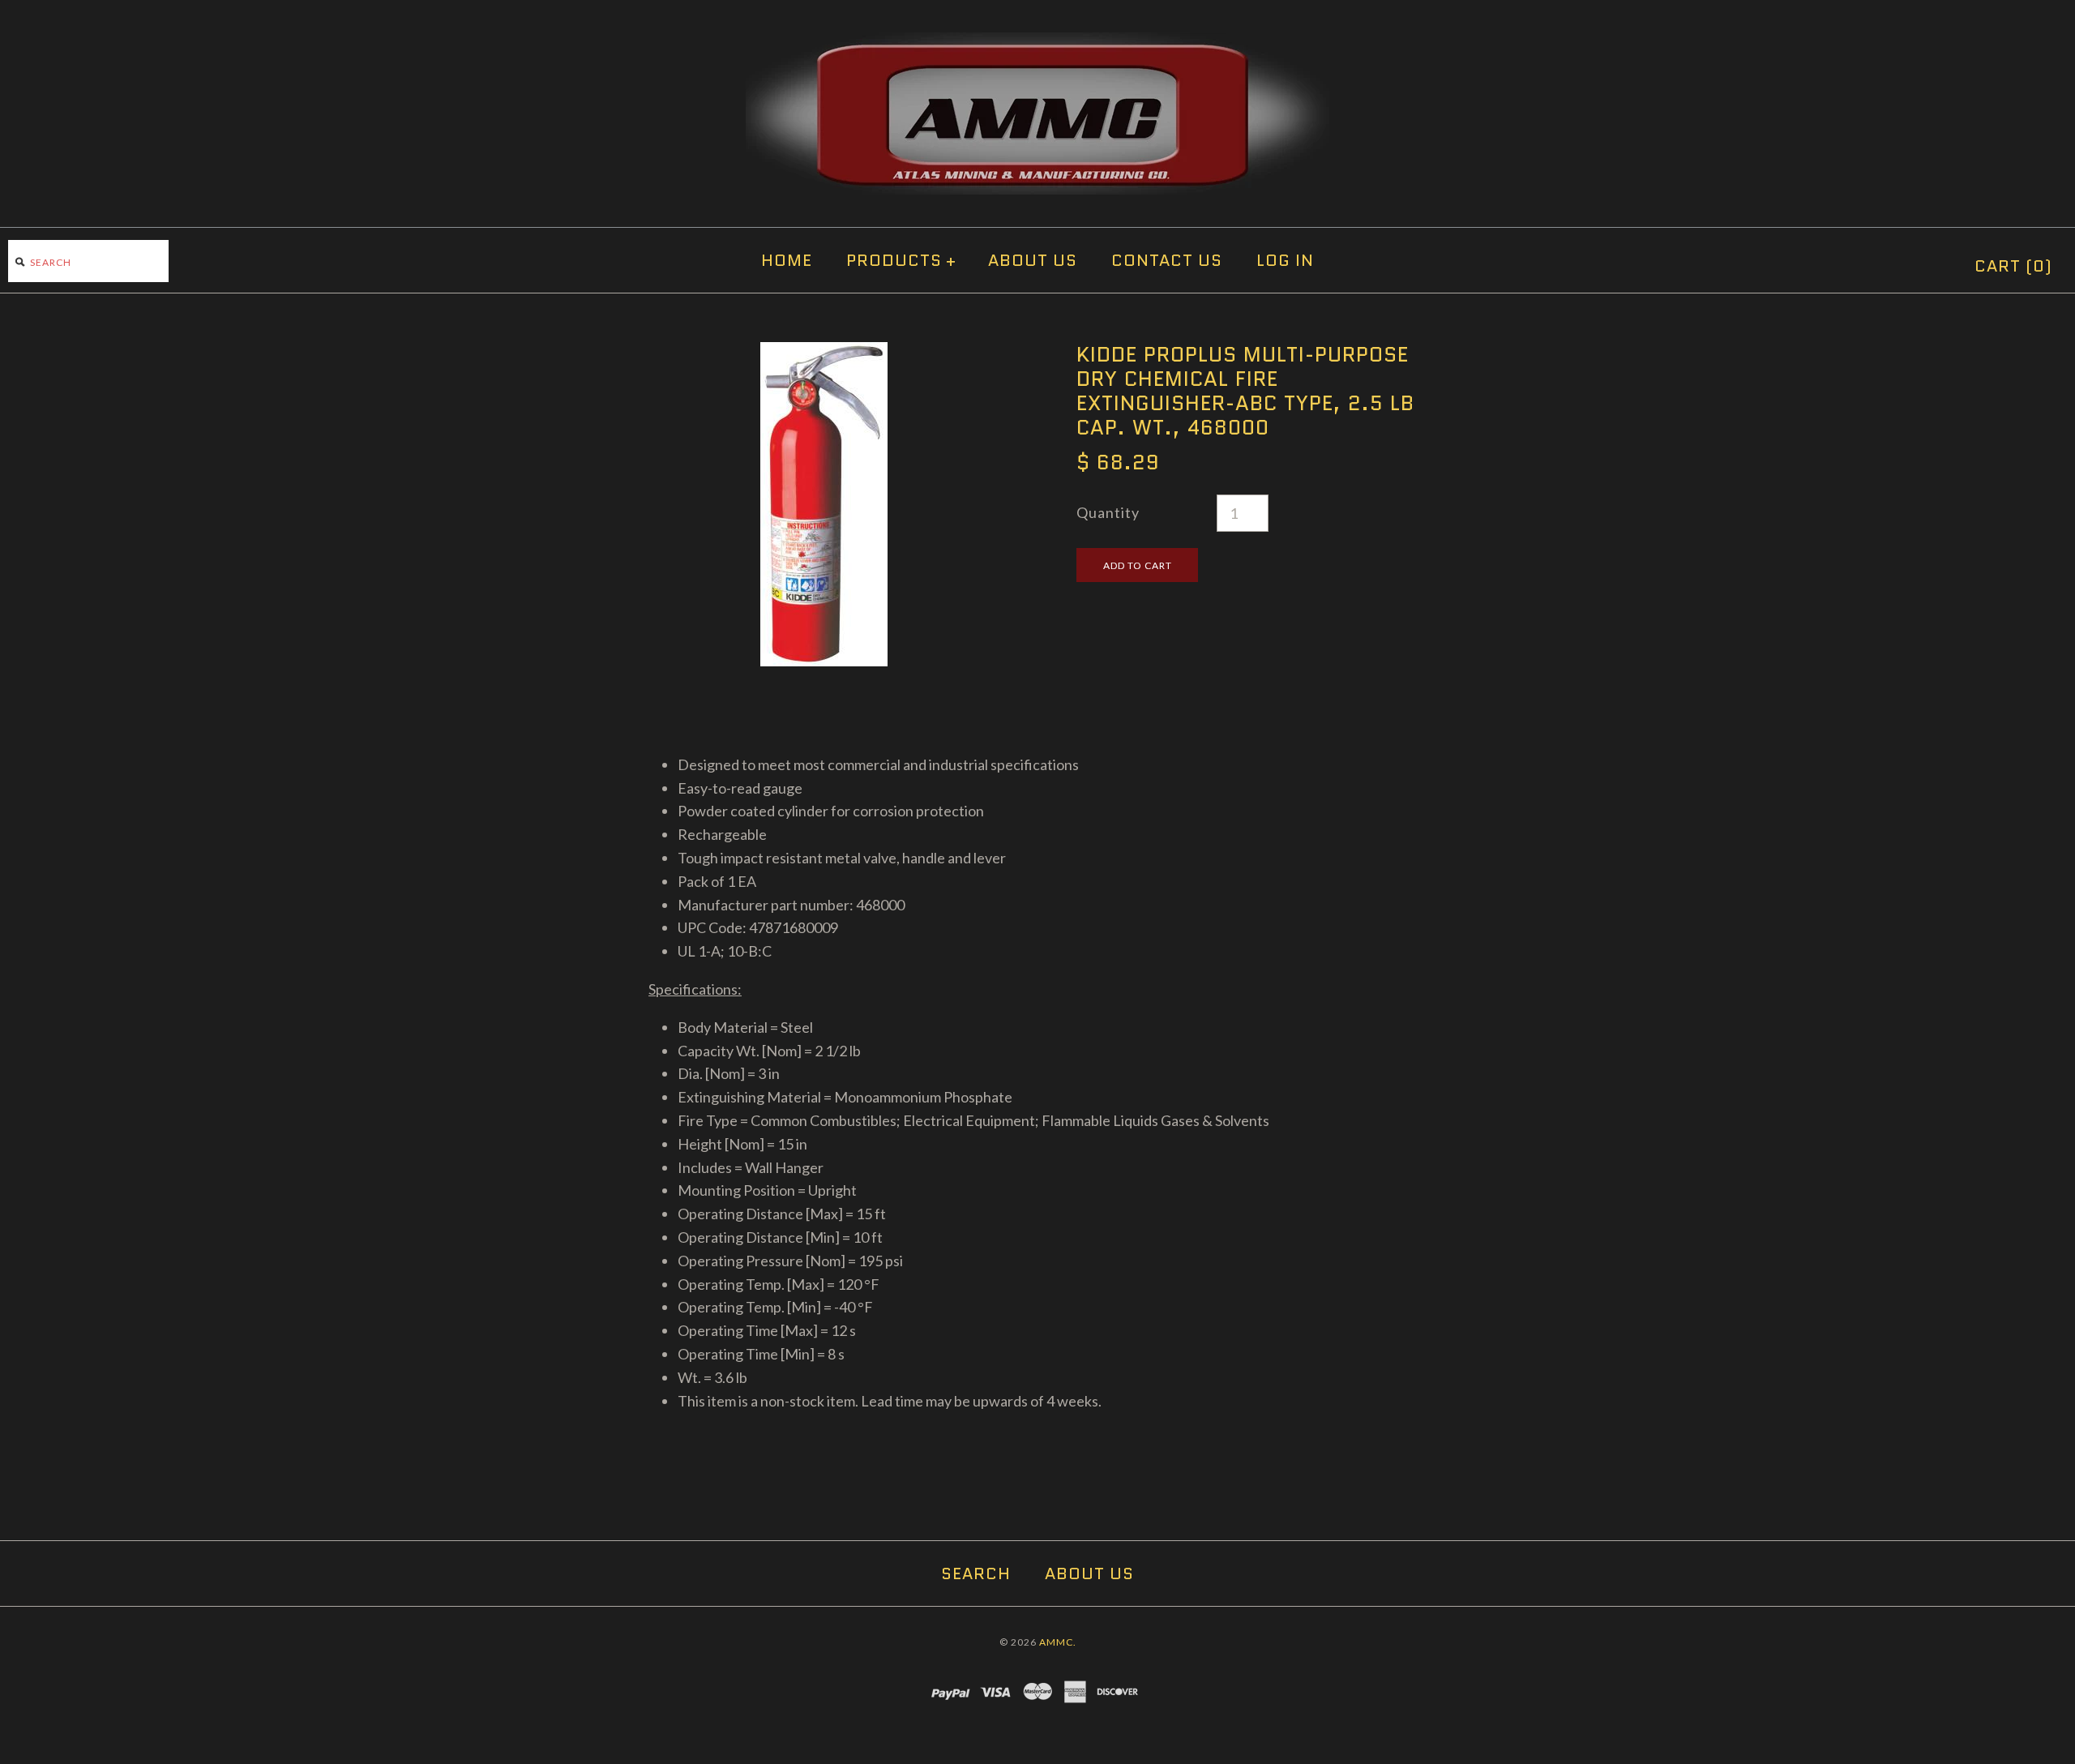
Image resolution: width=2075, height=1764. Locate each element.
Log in (1285, 260)
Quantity (1108, 512)
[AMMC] (1037, 44)
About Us (1033, 260)
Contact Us (1167, 260)
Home (787, 260)
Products (901, 260)
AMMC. (1058, 1642)
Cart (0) (2013, 266)
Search (976, 1573)
